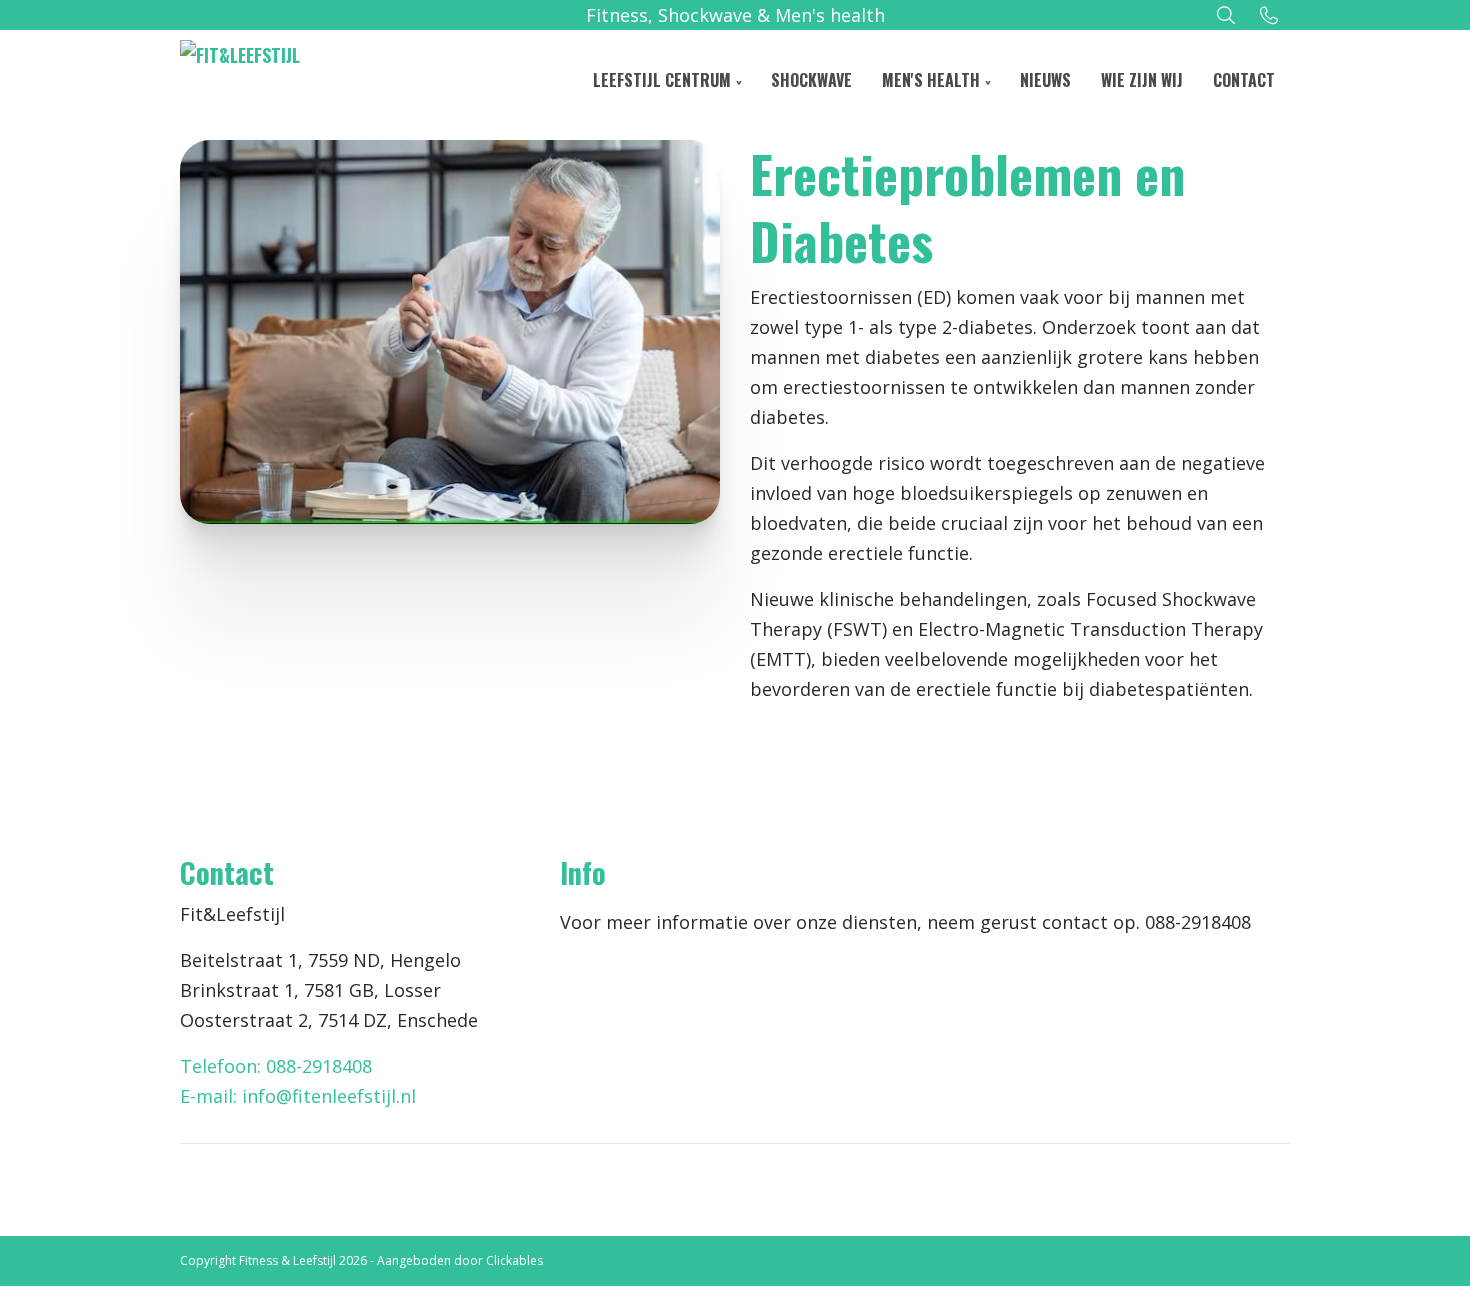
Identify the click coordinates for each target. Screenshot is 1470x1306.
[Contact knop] (1269, 15)
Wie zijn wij (1142, 80)
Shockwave (811, 80)
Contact (1244, 80)
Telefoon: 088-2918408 (276, 1066)
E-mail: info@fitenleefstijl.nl (298, 1096)
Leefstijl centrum (662, 80)
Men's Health (931, 80)
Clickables (514, 1260)
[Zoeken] (1226, 15)
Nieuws (1045, 80)
